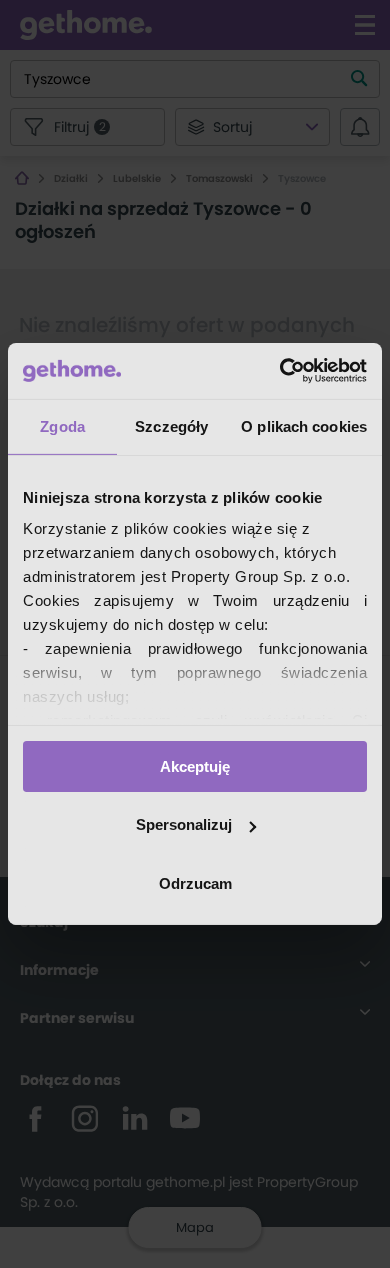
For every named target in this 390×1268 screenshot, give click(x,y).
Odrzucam (195, 883)
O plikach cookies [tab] (304, 425)
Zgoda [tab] (62, 425)
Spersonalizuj (184, 824)
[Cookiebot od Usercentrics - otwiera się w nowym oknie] (280, 371)
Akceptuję (195, 765)
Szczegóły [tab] (171, 425)
